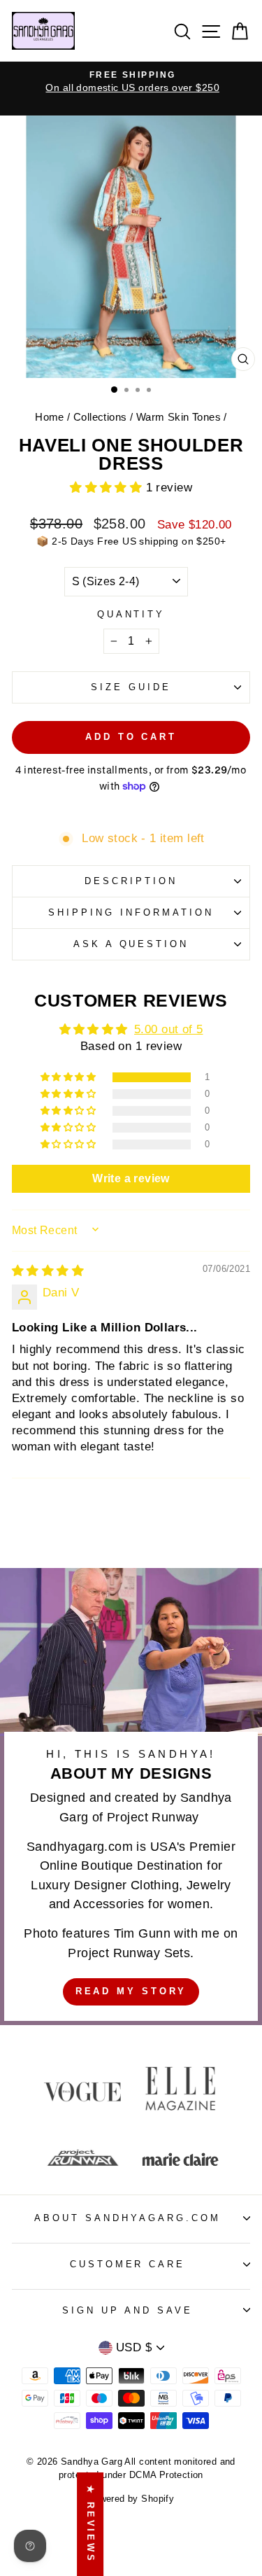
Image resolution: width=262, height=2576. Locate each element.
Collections (100, 417)
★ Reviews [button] (90, 2524)
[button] (108, 488)
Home (50, 417)
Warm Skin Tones (179, 417)
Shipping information (131, 912)
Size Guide (131, 687)
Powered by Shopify (131, 2499)
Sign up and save (128, 2310)
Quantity (131, 614)
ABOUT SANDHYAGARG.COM (127, 2218)
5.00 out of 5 (168, 1029)
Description (131, 881)
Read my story (131, 1991)
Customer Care (128, 2264)
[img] (48, 1271)
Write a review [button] (131, 1178)
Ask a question (131, 944)
